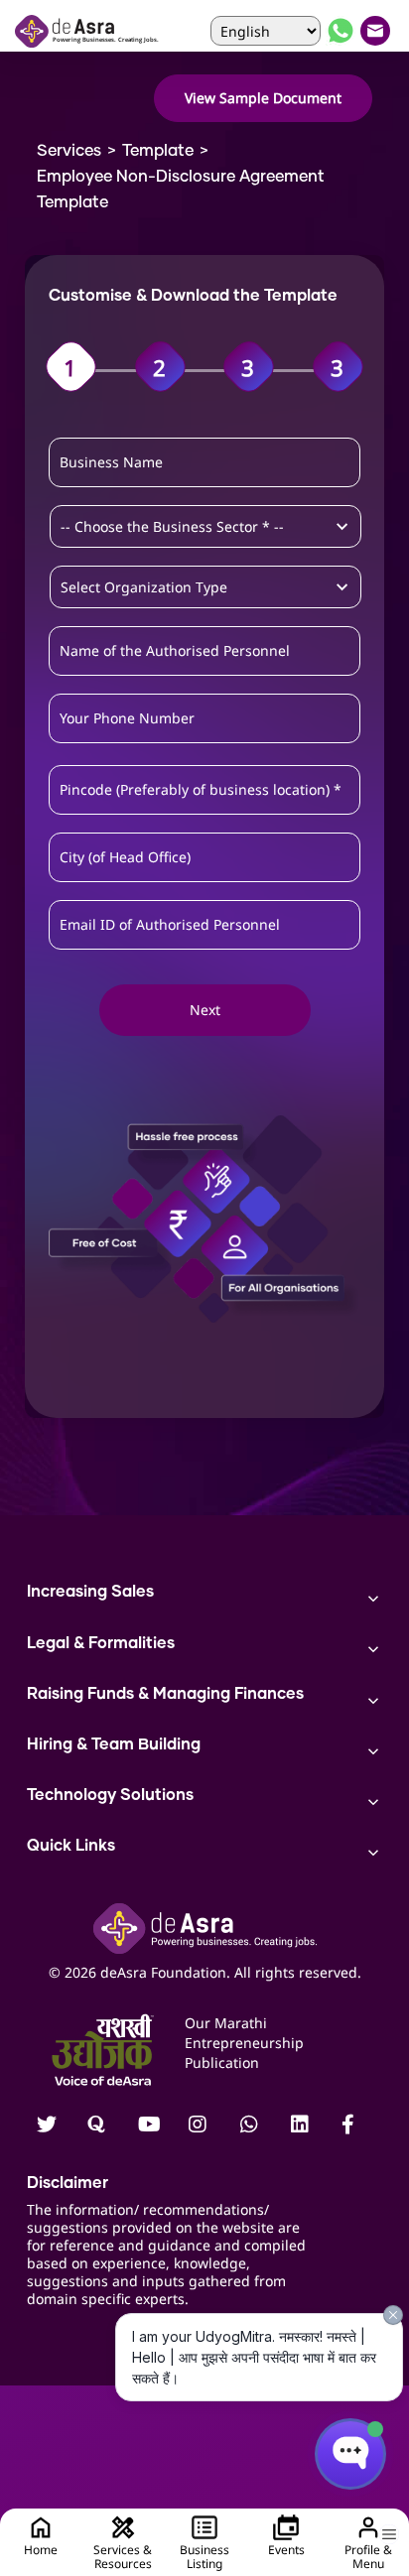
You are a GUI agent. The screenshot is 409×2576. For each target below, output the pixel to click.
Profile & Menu (368, 2557)
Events (286, 2550)
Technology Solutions (110, 1795)
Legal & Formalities (101, 1643)
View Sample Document (263, 98)
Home (41, 2550)
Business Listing (204, 2557)
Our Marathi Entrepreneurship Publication (244, 2043)
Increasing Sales (90, 1592)
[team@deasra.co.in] (377, 31)
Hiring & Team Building (114, 1744)
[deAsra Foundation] (88, 31)
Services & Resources (123, 2557)
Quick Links (71, 1846)
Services (69, 151)
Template (158, 151)
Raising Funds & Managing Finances (165, 1694)
